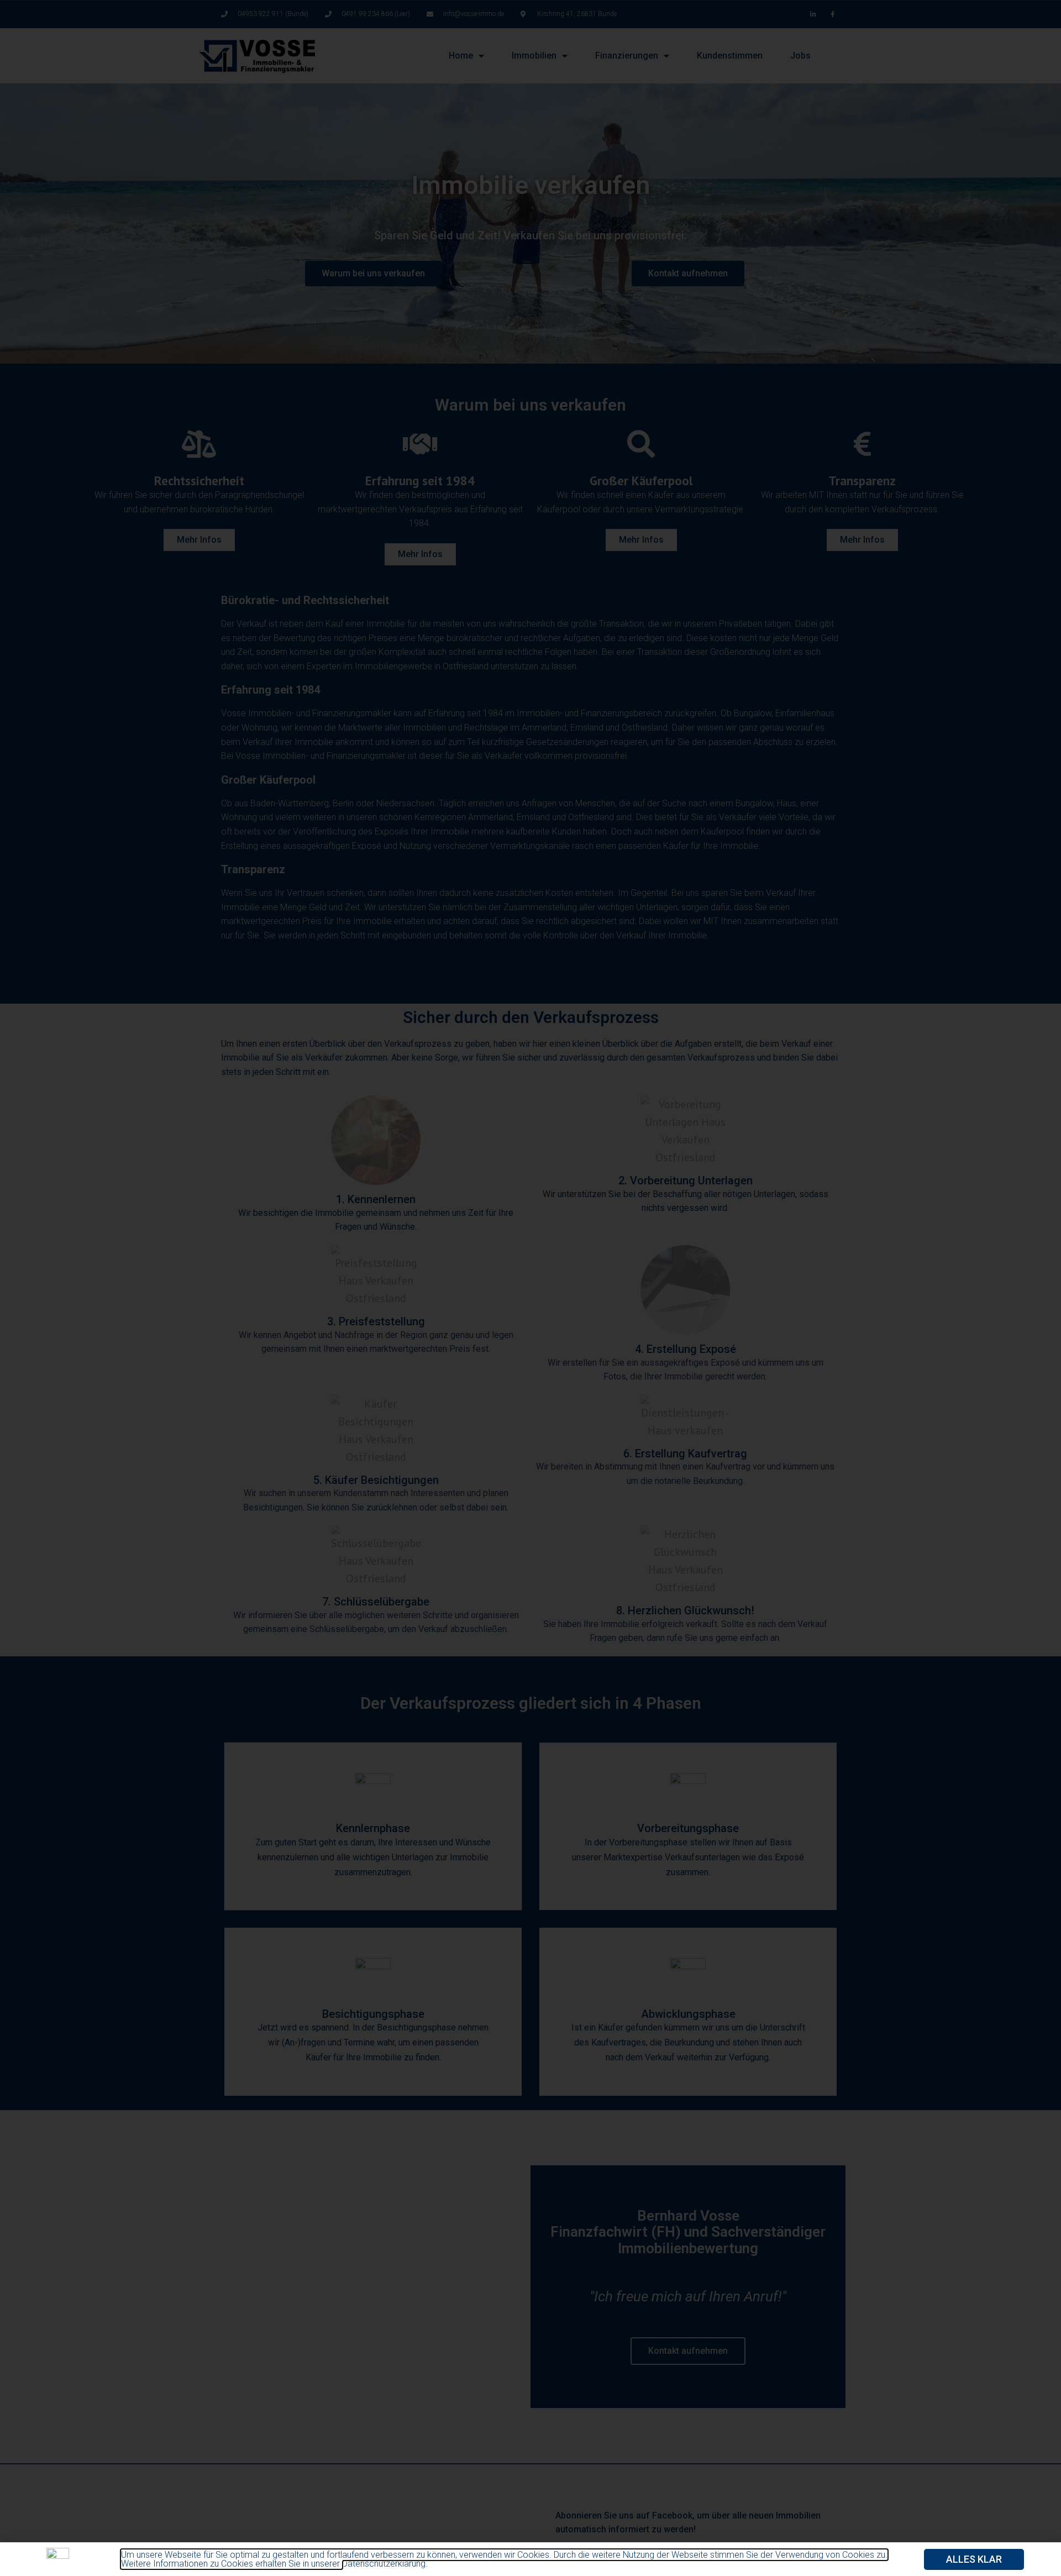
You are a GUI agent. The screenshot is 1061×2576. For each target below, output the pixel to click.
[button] (974, 2559)
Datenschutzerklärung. (385, 2564)
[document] (530, 1288)
